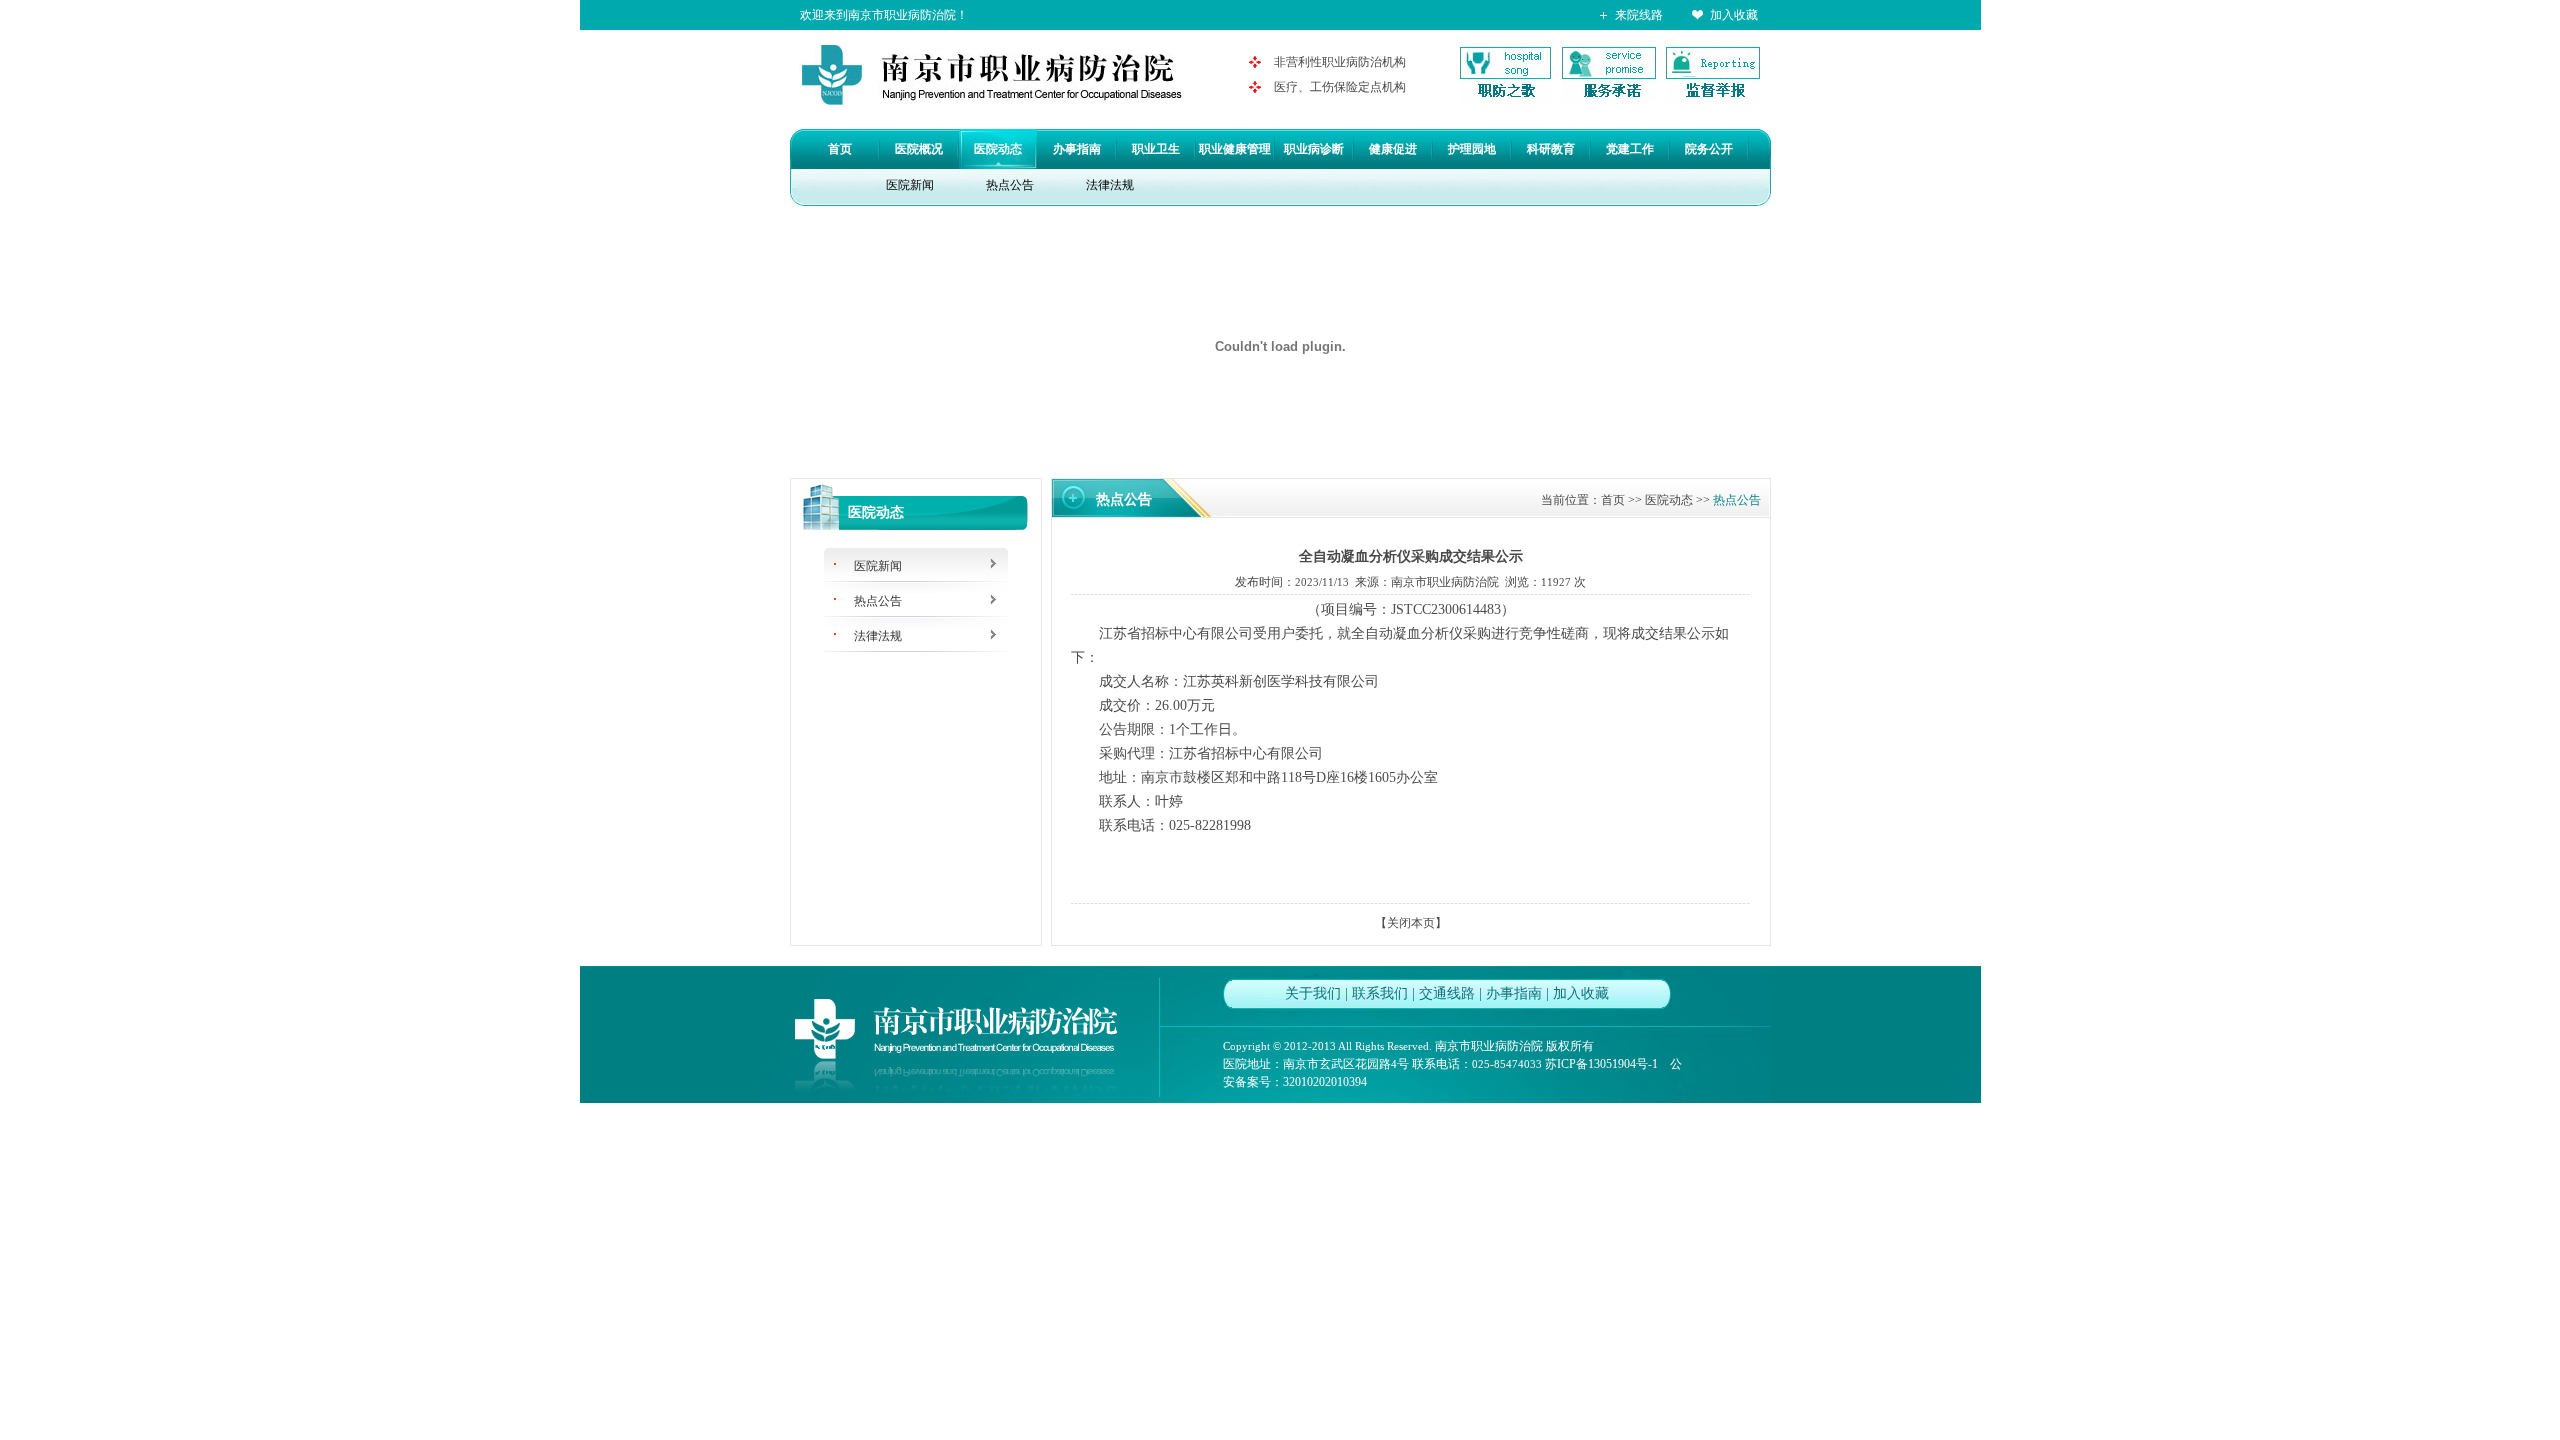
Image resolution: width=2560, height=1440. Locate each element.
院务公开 (1709, 149)
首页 (840, 149)
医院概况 (919, 149)
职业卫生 (1156, 149)
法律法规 (1110, 185)
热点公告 (1010, 185)
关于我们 (1313, 993)
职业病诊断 (1314, 149)
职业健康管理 (1235, 149)
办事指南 (1077, 149)
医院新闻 (910, 185)
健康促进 (1393, 149)
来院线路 (1639, 15)
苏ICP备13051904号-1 (1601, 1064)
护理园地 (1472, 149)
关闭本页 (1411, 923)
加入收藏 (1734, 15)
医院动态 (998, 149)
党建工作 (1630, 149)
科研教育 (1551, 149)
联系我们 (1380, 993)
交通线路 (1447, 993)
